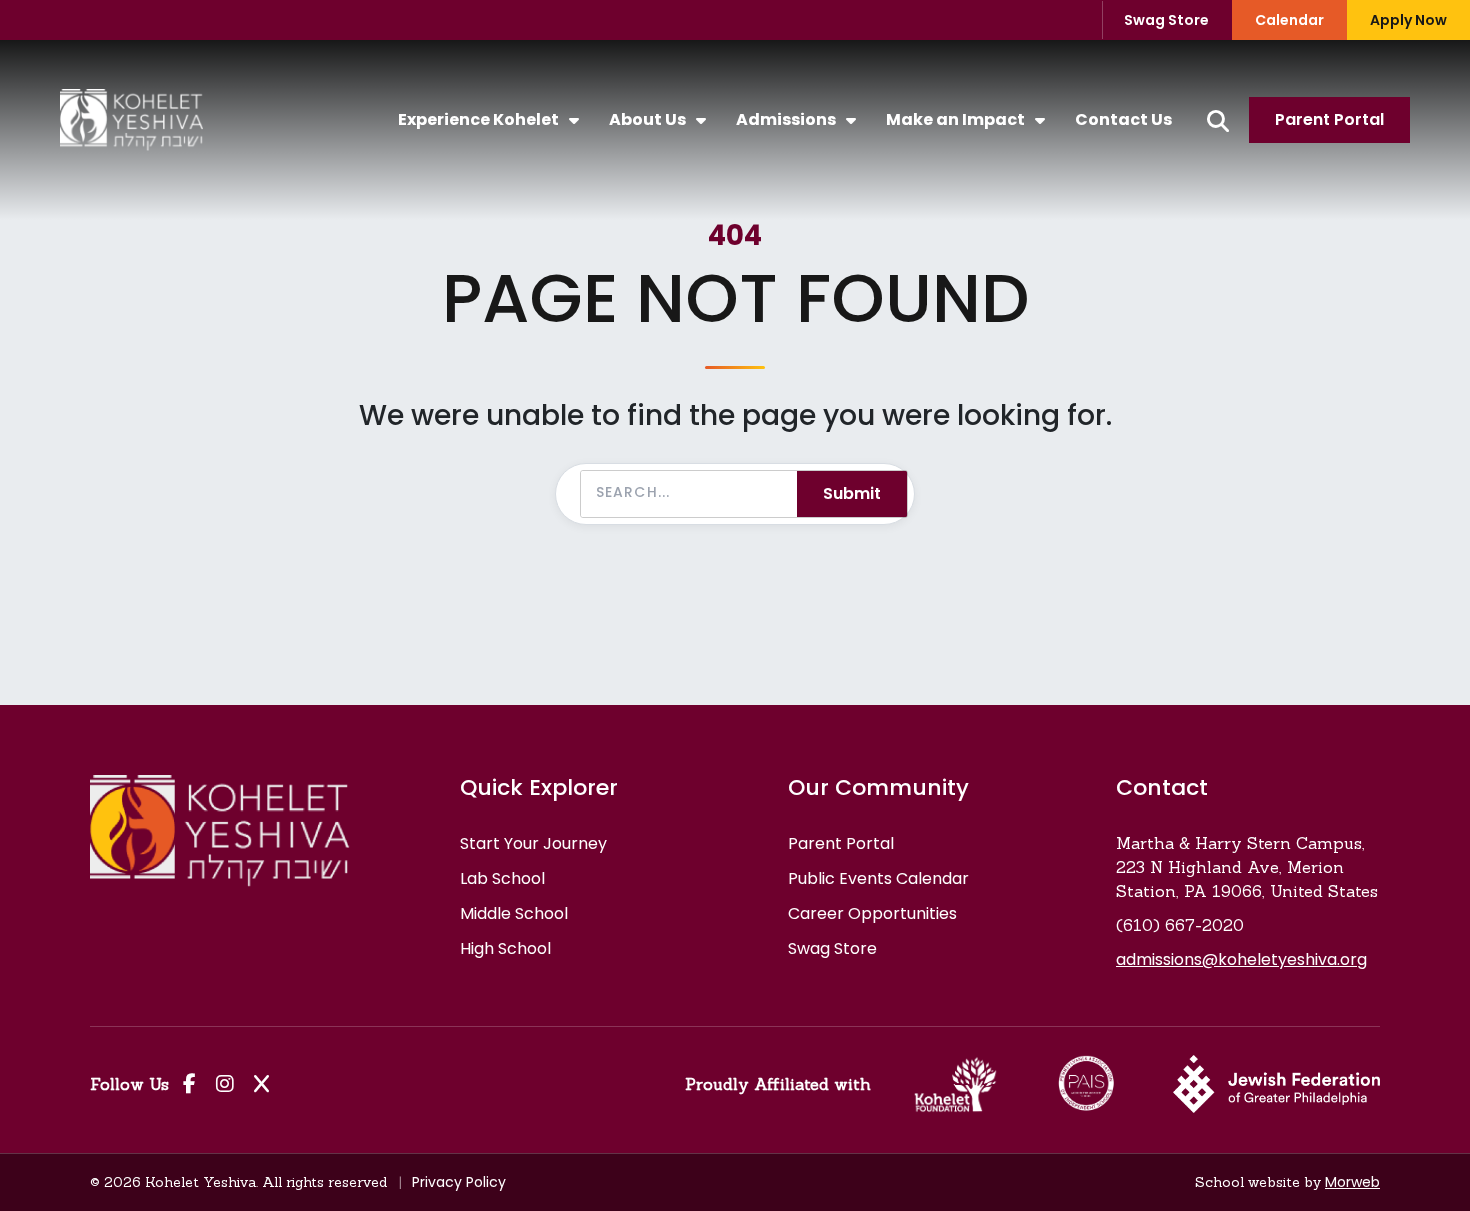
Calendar (1289, 20)
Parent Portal (1329, 119)
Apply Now (1408, 20)
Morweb (1352, 1182)
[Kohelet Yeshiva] (131, 120)
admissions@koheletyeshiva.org (1241, 959)
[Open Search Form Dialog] (1218, 120)
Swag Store (1166, 20)
